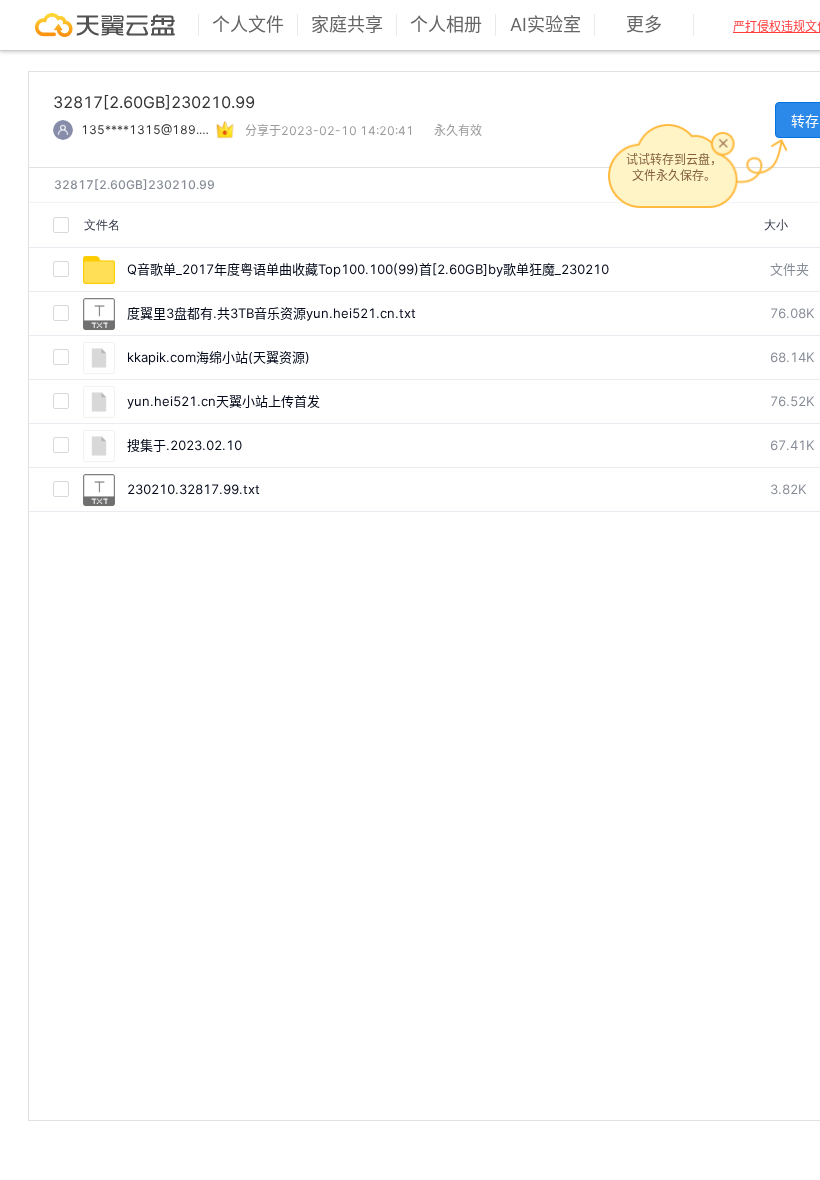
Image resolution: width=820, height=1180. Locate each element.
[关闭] (723, 143)
